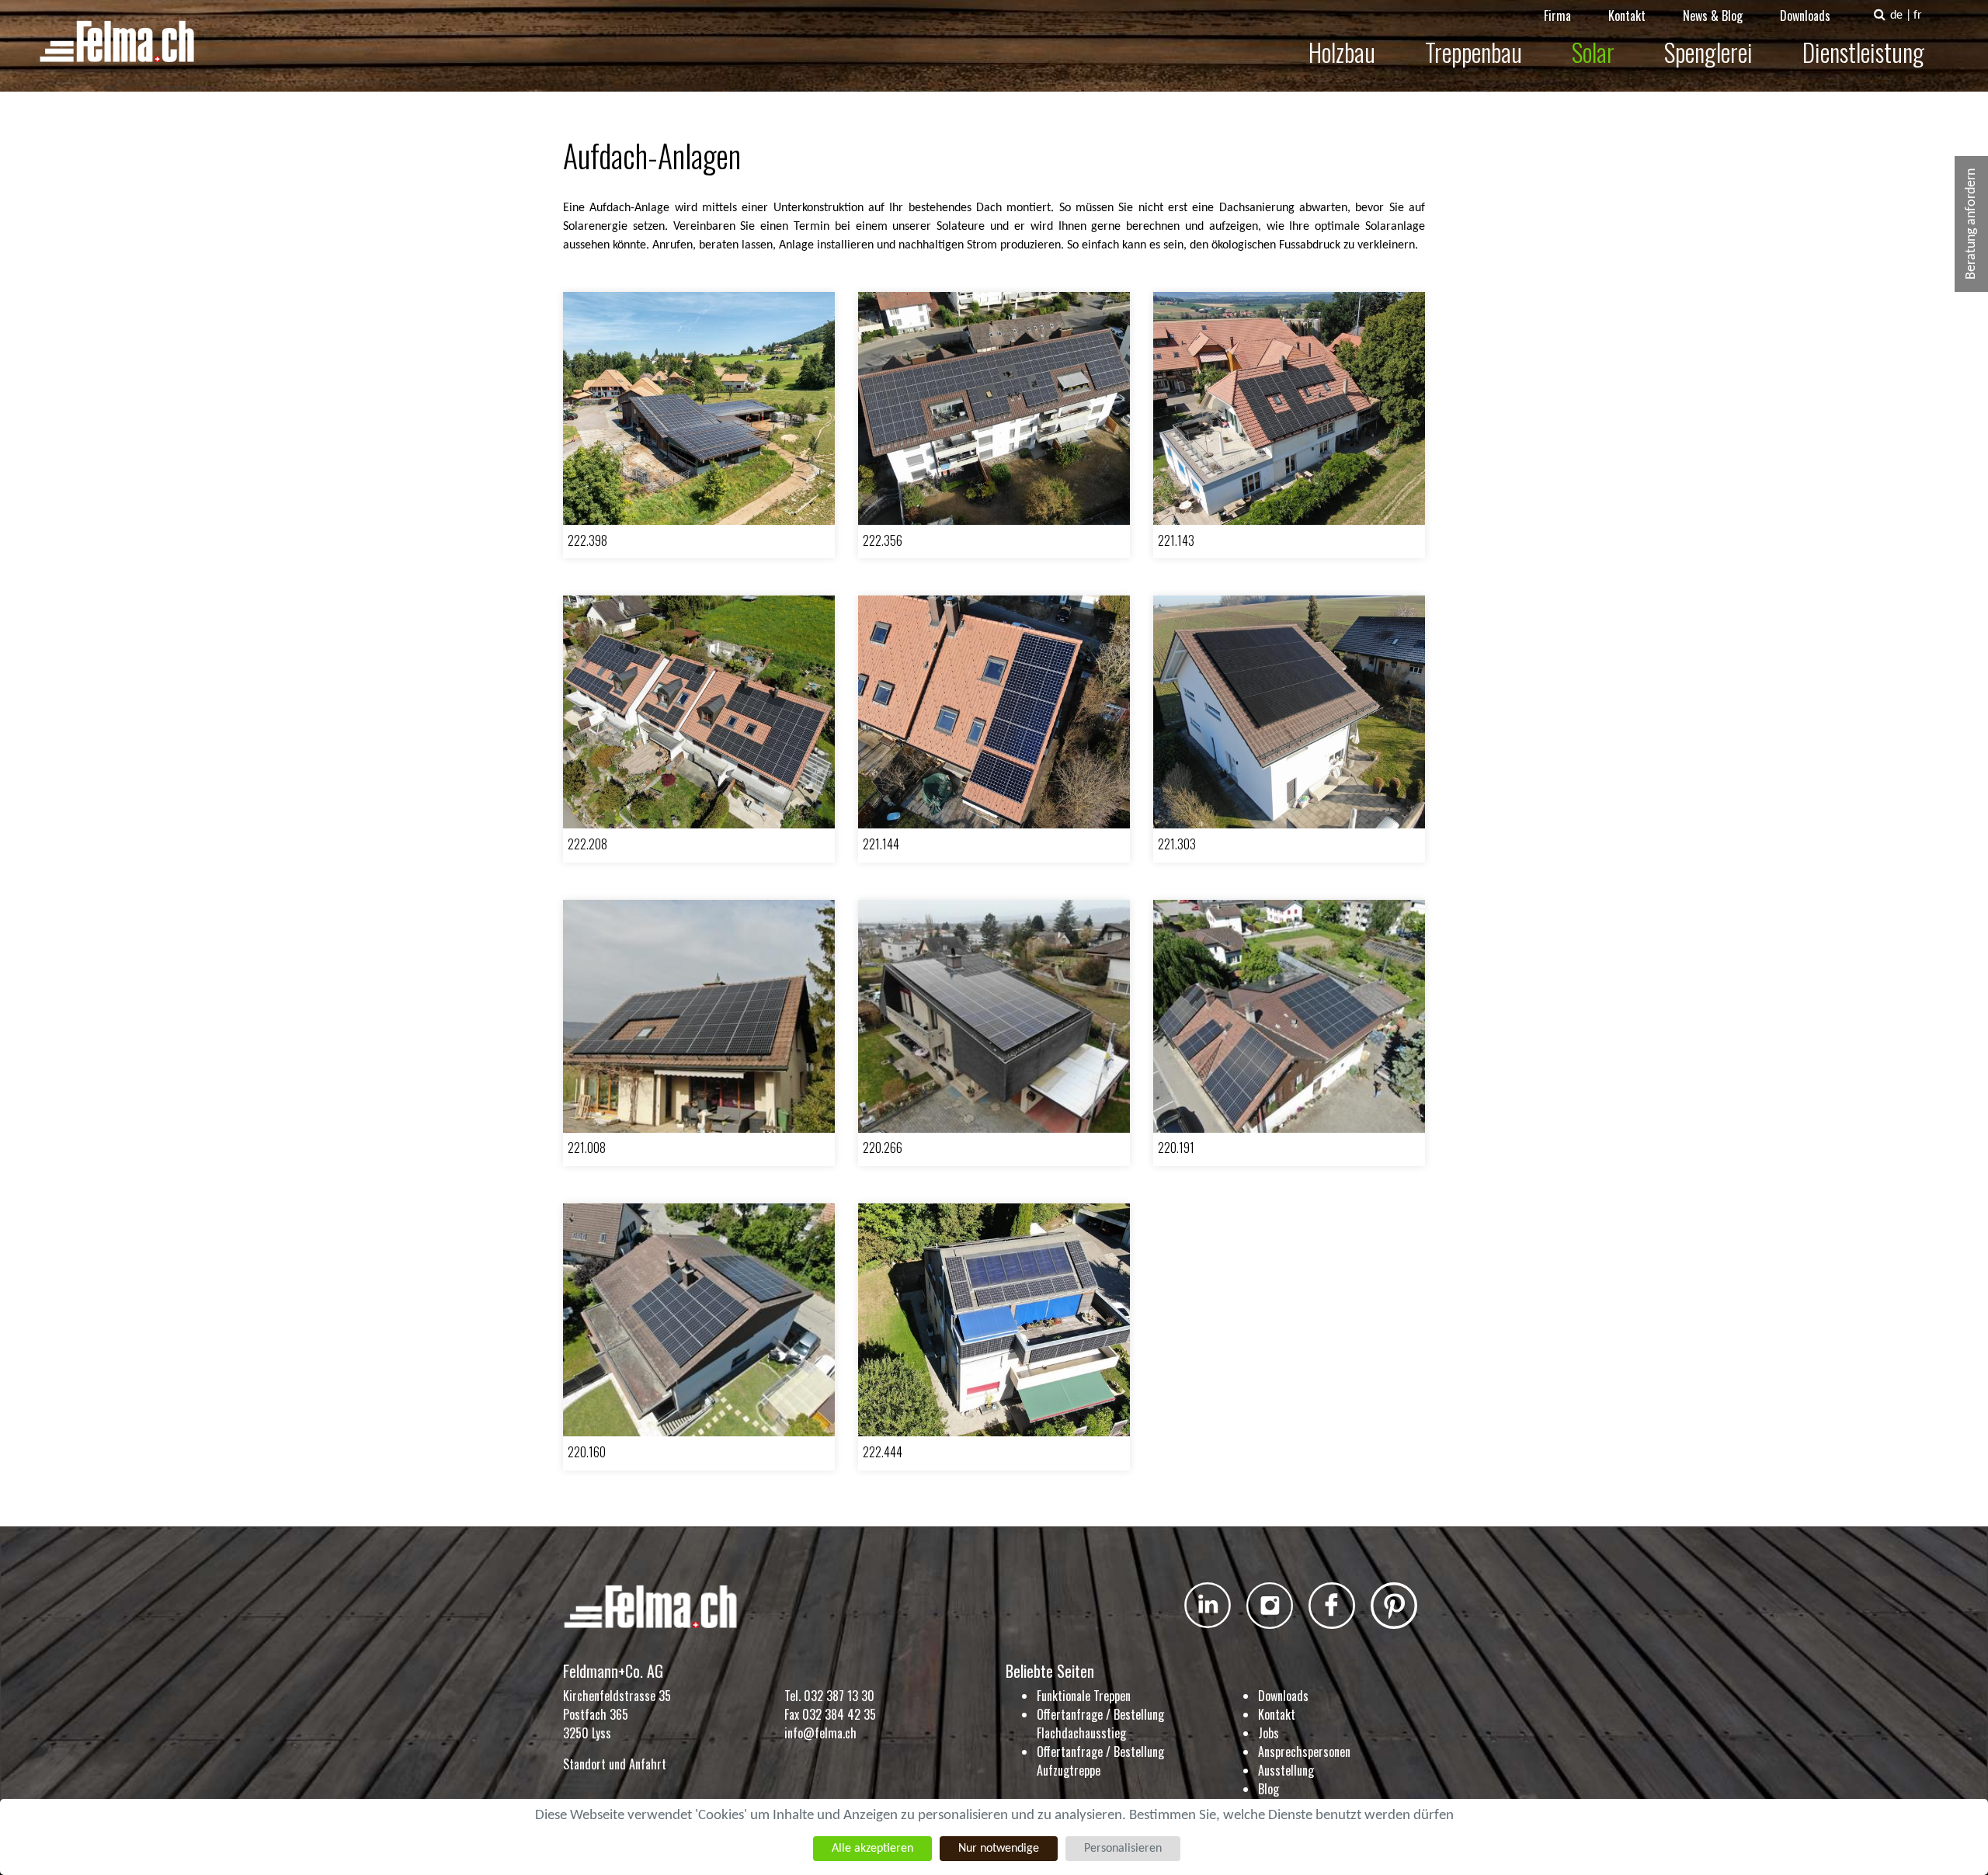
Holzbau (1342, 52)
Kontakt (1627, 16)
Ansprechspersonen (1304, 1752)
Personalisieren (1123, 1849)
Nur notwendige (999, 1849)
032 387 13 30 (839, 1696)
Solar (1593, 52)
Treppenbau (1474, 52)
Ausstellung (1286, 1770)
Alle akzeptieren (872, 1849)
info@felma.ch (820, 1733)
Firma (1557, 16)
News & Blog (1713, 16)
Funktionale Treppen (1084, 1696)
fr (1918, 16)
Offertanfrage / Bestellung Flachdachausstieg (1100, 1724)
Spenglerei (1708, 52)
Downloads (1805, 16)
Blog (1269, 1789)
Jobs (1269, 1733)
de (1896, 16)
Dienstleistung (1863, 52)
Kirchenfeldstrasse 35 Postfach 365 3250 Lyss (617, 1714)
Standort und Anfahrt (615, 1764)
